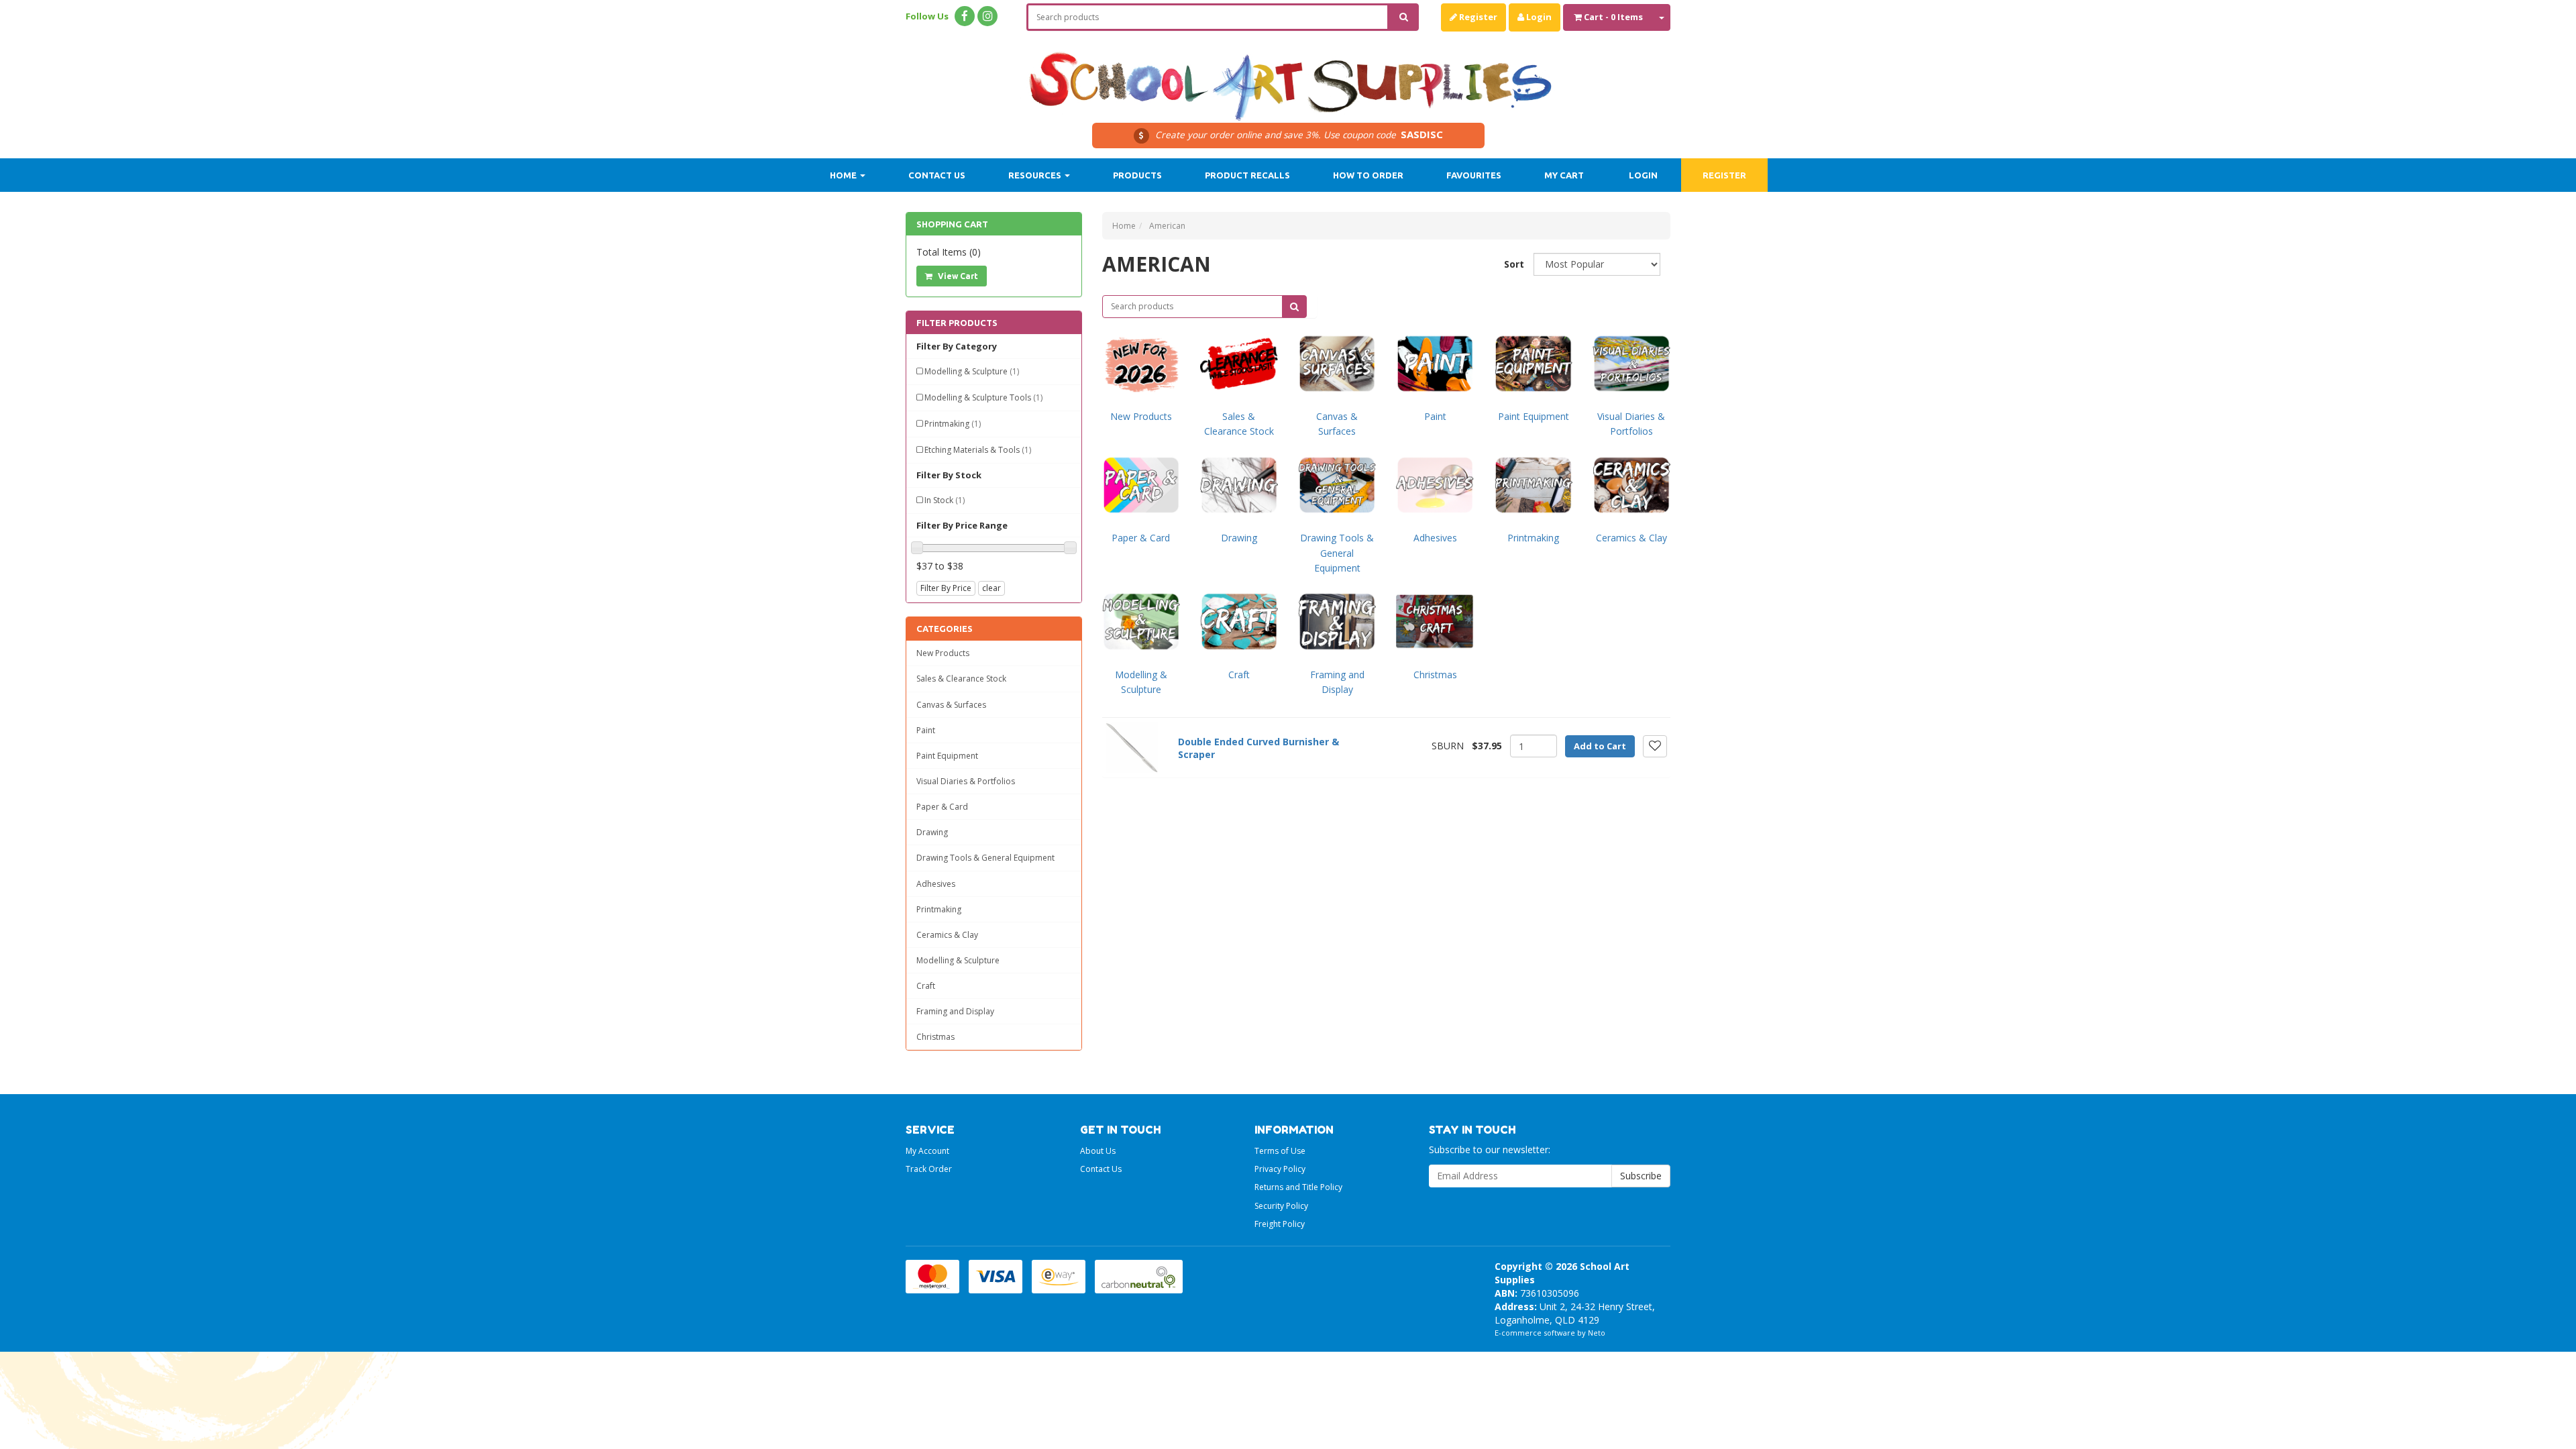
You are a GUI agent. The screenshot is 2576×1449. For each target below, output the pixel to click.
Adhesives (936, 884)
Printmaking (953, 424)
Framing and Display (955, 1011)
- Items (1613, 17)
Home (844, 175)
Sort (1514, 264)
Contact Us (937, 175)
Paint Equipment (947, 756)
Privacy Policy (1280, 1169)
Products (1137, 175)
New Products (943, 653)
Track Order (929, 1169)
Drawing (932, 832)
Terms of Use (1280, 1151)
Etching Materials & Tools (978, 450)
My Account (927, 1151)
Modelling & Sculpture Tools (983, 397)
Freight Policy (1280, 1224)
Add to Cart (1600, 746)
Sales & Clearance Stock (961, 679)
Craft (926, 986)
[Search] (1404, 17)
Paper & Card (942, 807)
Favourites (1474, 175)
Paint (926, 730)
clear (991, 588)
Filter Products (957, 323)
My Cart (1564, 175)
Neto (1597, 1333)
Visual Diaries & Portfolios (966, 781)
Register (1477, 17)
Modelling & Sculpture (972, 371)
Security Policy (1281, 1206)
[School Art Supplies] (1288, 77)
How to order (1368, 175)
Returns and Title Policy (1298, 1187)
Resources (1036, 175)
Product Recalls (1247, 175)
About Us (1098, 1151)
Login (1538, 17)
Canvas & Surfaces (951, 705)
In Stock (945, 500)
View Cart (957, 276)
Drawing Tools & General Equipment (985, 858)
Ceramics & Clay (947, 935)
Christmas (935, 1037)
